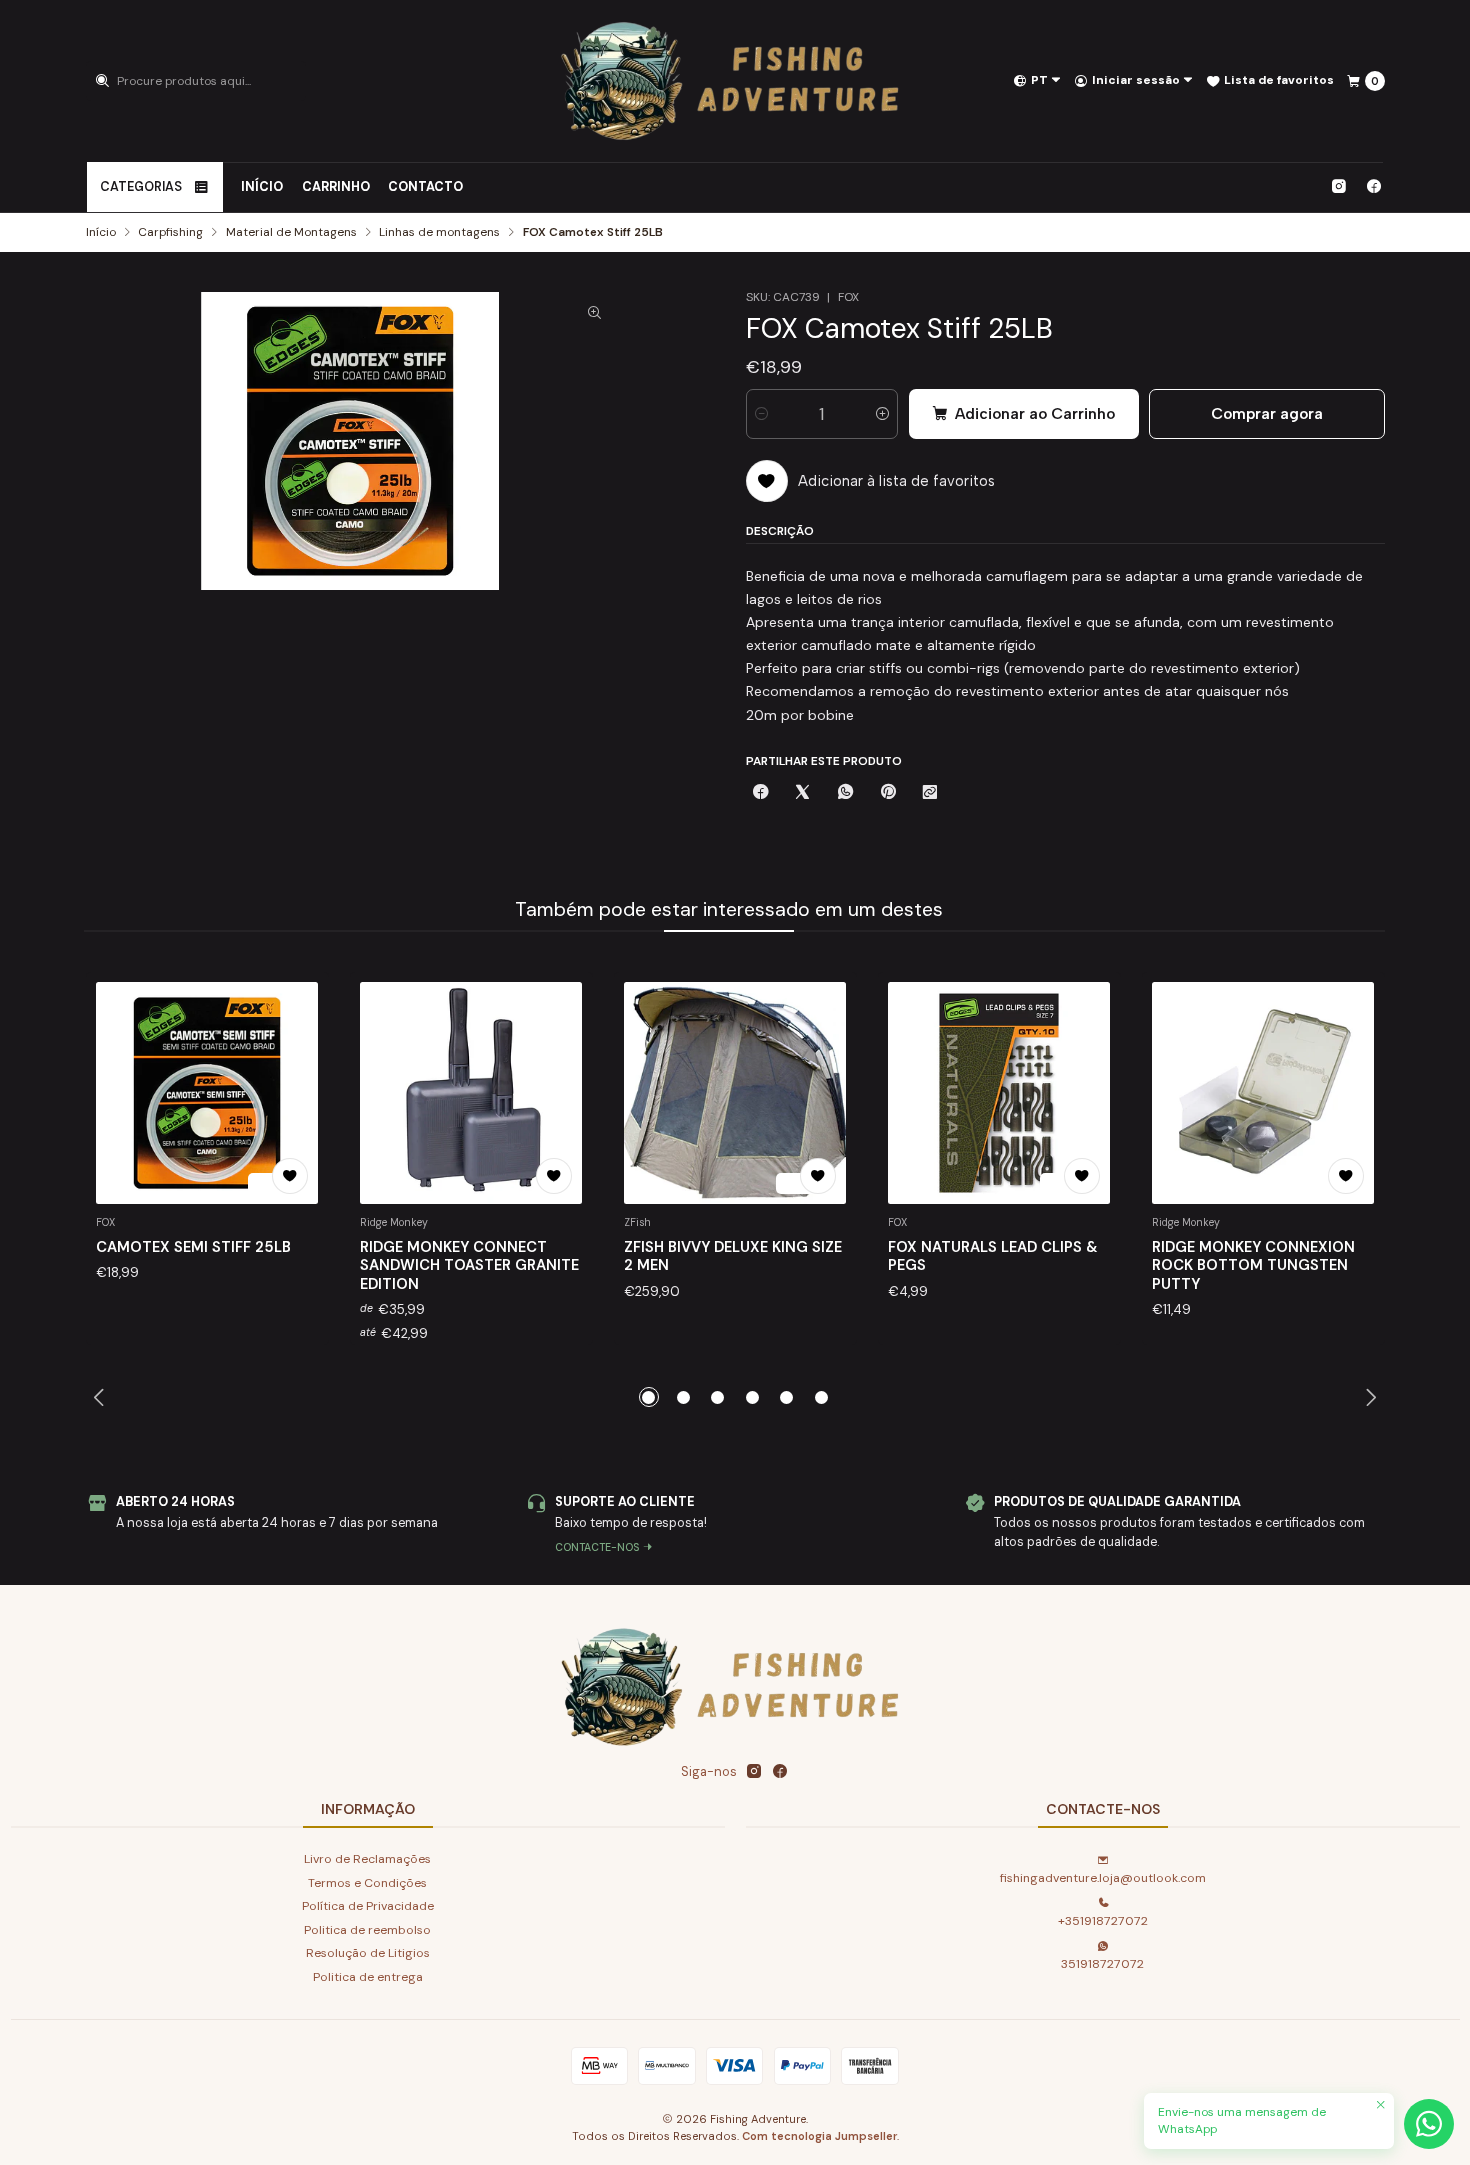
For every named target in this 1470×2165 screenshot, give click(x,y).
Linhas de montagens (439, 233)
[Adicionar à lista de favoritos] (290, 1176)
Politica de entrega (368, 1977)
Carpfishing (170, 233)
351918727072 (1102, 1964)
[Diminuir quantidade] (761, 414)
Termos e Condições (367, 1883)
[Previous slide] (100, 1397)
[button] (649, 1397)
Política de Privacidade (368, 1906)
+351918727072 (1103, 1921)
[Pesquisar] (103, 81)
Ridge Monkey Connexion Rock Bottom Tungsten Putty (1253, 1265)
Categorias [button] (141, 187)
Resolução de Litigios (368, 1953)
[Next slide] (1370, 1397)
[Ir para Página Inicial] (735, 81)
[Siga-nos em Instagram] (1338, 187)
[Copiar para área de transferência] (930, 793)
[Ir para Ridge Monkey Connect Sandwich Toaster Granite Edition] (471, 1093)
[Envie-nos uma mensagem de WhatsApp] (1429, 2124)
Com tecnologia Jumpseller (819, 2136)
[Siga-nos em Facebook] (1374, 187)
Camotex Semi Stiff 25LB (193, 1247)
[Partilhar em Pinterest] (887, 793)
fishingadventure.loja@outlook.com (1103, 1878)
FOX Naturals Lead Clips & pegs (993, 1256)
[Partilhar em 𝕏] (803, 793)
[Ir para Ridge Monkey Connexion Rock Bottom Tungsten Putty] (1263, 1093)
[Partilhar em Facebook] (761, 793)
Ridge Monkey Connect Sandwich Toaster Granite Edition (469, 1265)
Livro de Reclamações (367, 1859)
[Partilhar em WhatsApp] (846, 793)
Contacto (425, 187)
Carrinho (336, 187)
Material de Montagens (291, 233)
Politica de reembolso (367, 1930)
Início (262, 187)
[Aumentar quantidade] (882, 414)
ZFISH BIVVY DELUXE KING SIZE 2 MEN (733, 1256)
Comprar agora (1267, 413)
